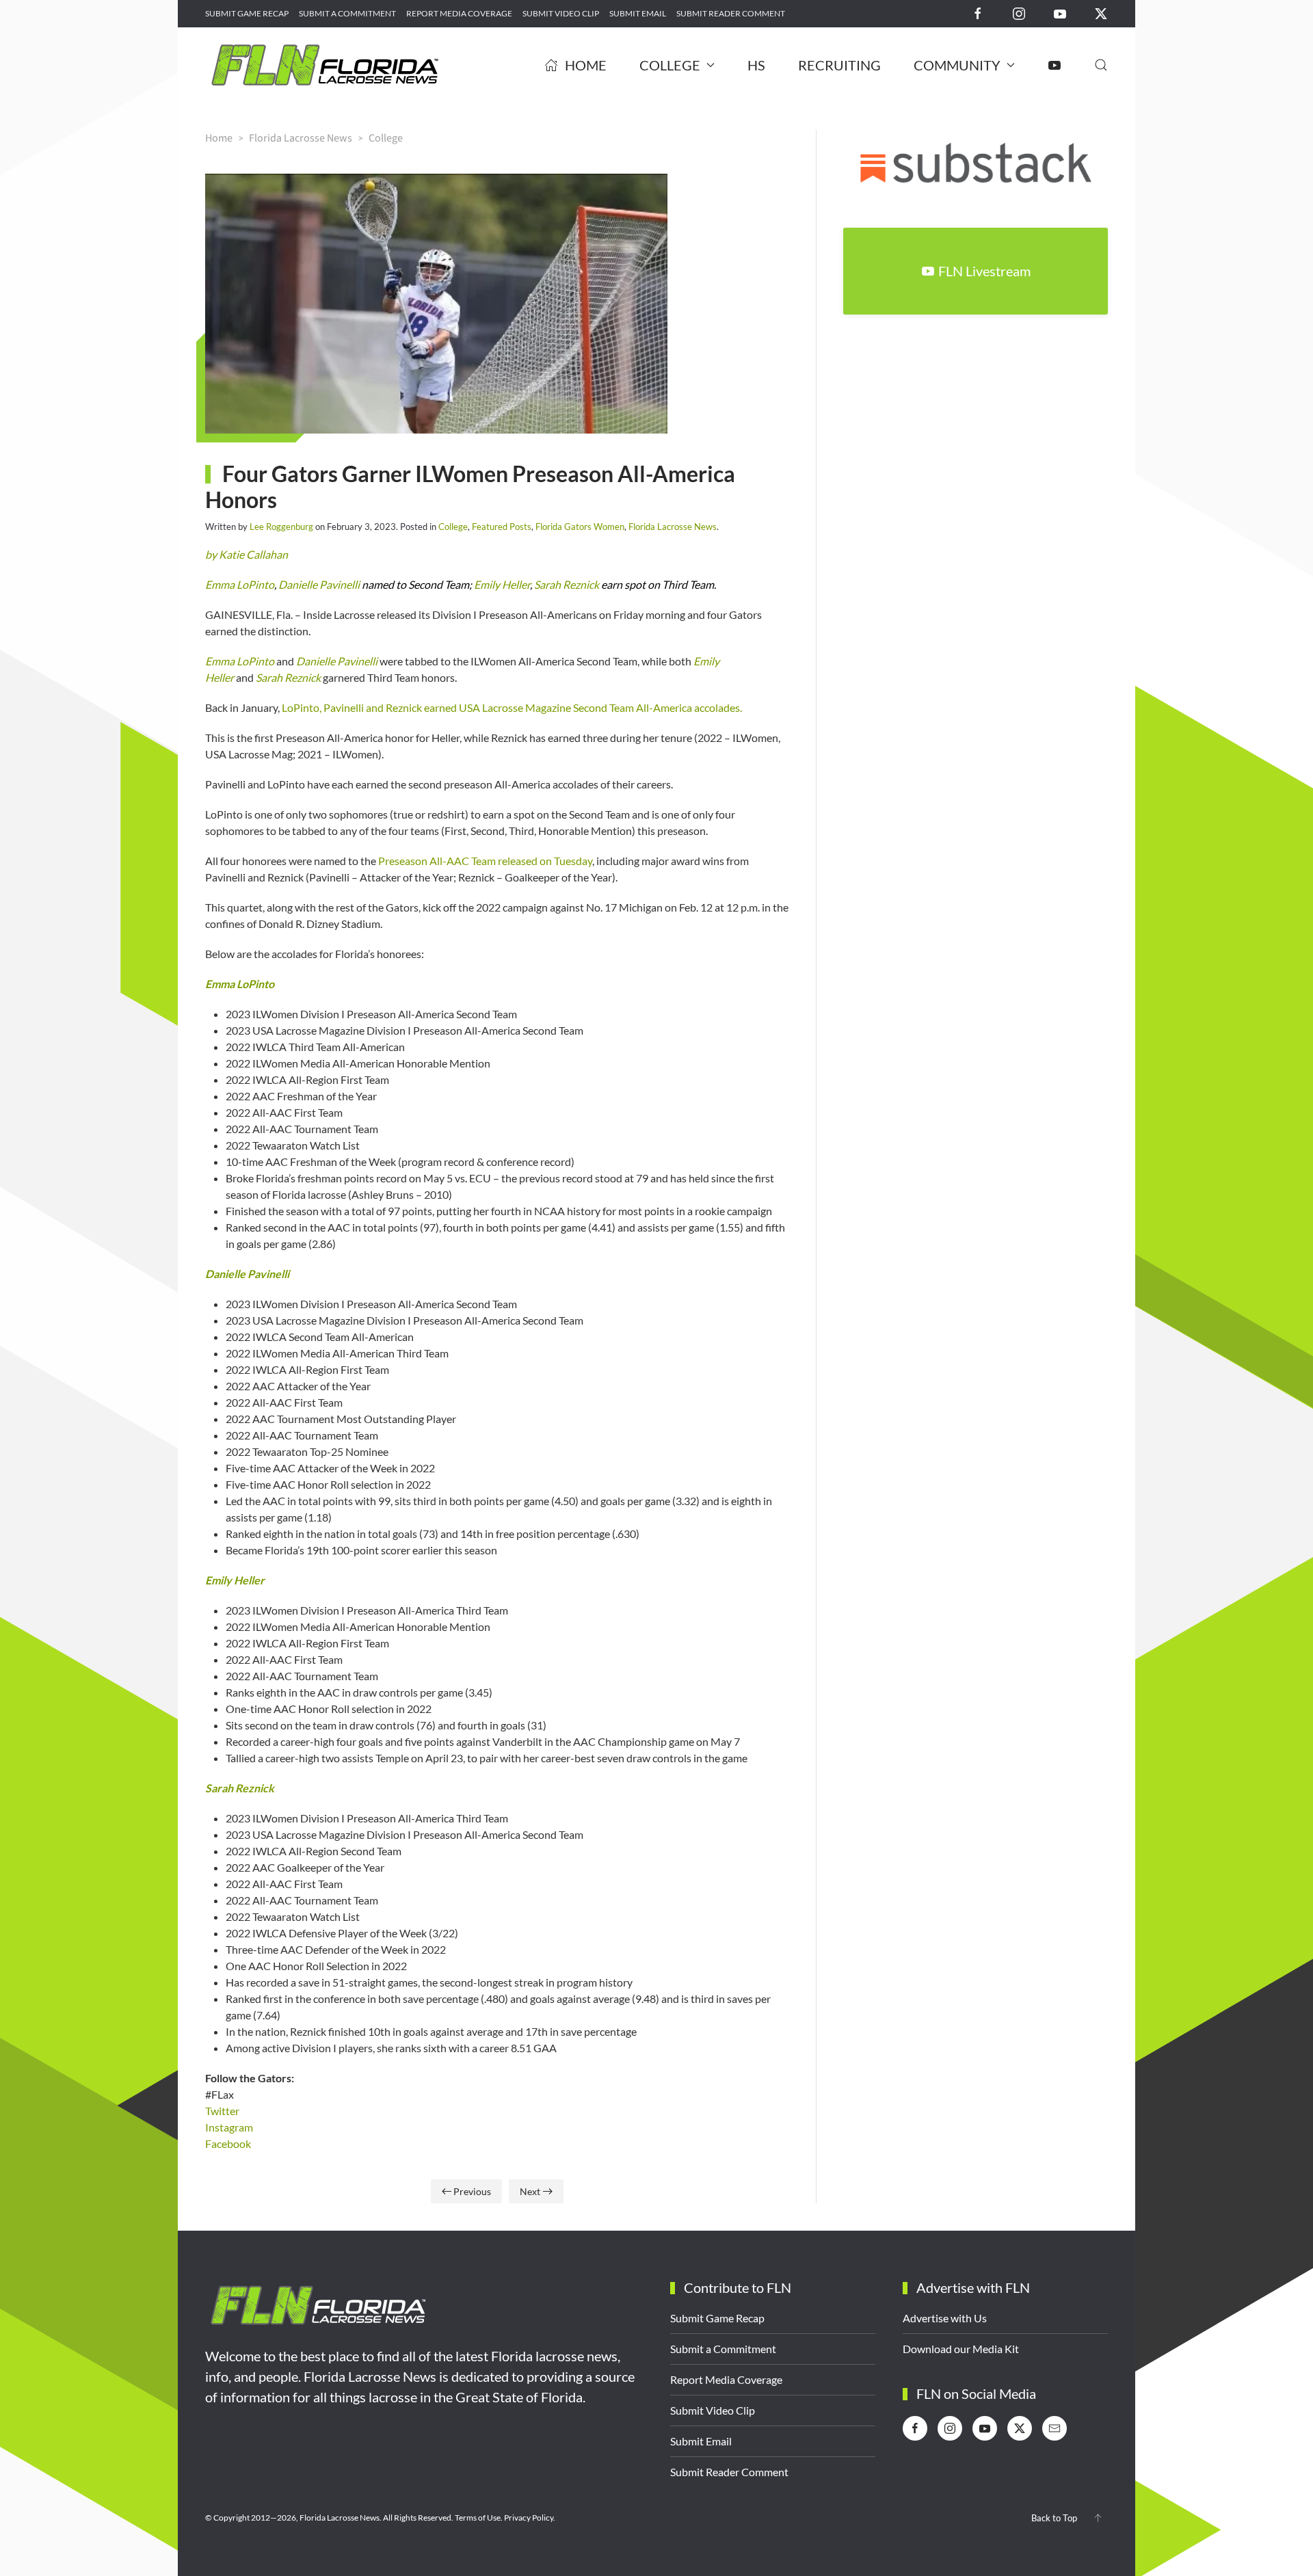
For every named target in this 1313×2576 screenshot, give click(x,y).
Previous (472, 2191)
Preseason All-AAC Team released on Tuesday (485, 861)
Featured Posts (502, 527)
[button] (1101, 65)
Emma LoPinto (240, 584)
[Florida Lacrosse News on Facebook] (978, 13)
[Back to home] (325, 65)
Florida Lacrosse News (673, 527)
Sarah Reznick (567, 584)
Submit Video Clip (561, 13)
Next (530, 2191)
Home (586, 65)
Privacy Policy (529, 2518)
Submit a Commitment (347, 13)
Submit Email (638, 13)
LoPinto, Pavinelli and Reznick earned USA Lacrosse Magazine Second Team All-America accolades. (512, 707)
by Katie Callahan (247, 554)
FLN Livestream (984, 271)
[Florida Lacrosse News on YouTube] (1060, 13)
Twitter (222, 2111)
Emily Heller (502, 584)
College (453, 527)
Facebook (228, 2143)
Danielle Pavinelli (319, 584)
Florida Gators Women (580, 527)
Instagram (229, 2127)
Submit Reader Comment (731, 13)
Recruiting (839, 65)
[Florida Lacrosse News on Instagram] (1019, 13)
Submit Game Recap (247, 13)
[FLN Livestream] (1055, 65)
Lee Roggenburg (281, 527)
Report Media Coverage (459, 13)
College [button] (670, 65)
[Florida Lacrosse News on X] (1101, 13)
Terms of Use (478, 2518)
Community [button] (957, 65)
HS (756, 65)
